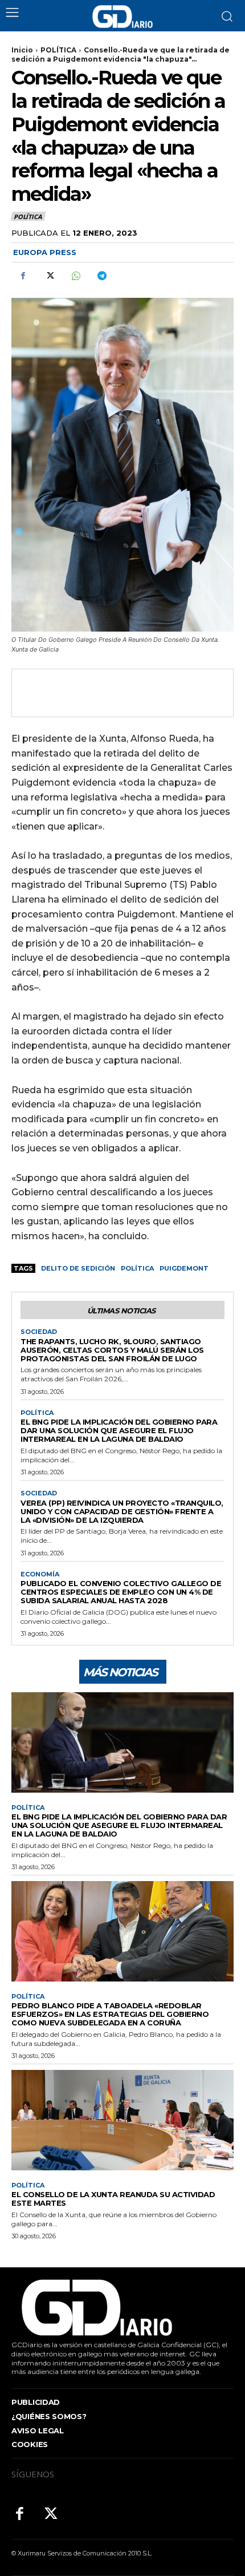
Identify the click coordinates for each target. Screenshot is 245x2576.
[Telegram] (101, 276)
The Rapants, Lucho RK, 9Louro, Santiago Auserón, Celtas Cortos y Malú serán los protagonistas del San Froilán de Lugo (112, 1350)
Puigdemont (184, 1268)
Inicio (22, 50)
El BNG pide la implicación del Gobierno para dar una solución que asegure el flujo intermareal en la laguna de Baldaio (119, 1430)
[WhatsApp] (75, 276)
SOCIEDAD (39, 1332)
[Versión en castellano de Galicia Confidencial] (122, 17)
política (137, 1268)
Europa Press (45, 252)
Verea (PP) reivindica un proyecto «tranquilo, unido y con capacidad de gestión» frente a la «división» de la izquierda (122, 1511)
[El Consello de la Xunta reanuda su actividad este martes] (122, 2120)
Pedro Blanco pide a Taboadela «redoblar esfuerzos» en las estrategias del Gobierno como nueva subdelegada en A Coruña (110, 2014)
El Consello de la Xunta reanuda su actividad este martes (113, 2199)
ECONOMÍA (40, 1574)
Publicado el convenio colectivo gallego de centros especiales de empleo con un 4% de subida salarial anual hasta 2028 (121, 1592)
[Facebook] (23, 276)
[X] (49, 276)
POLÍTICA (58, 50)
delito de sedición (78, 1268)
